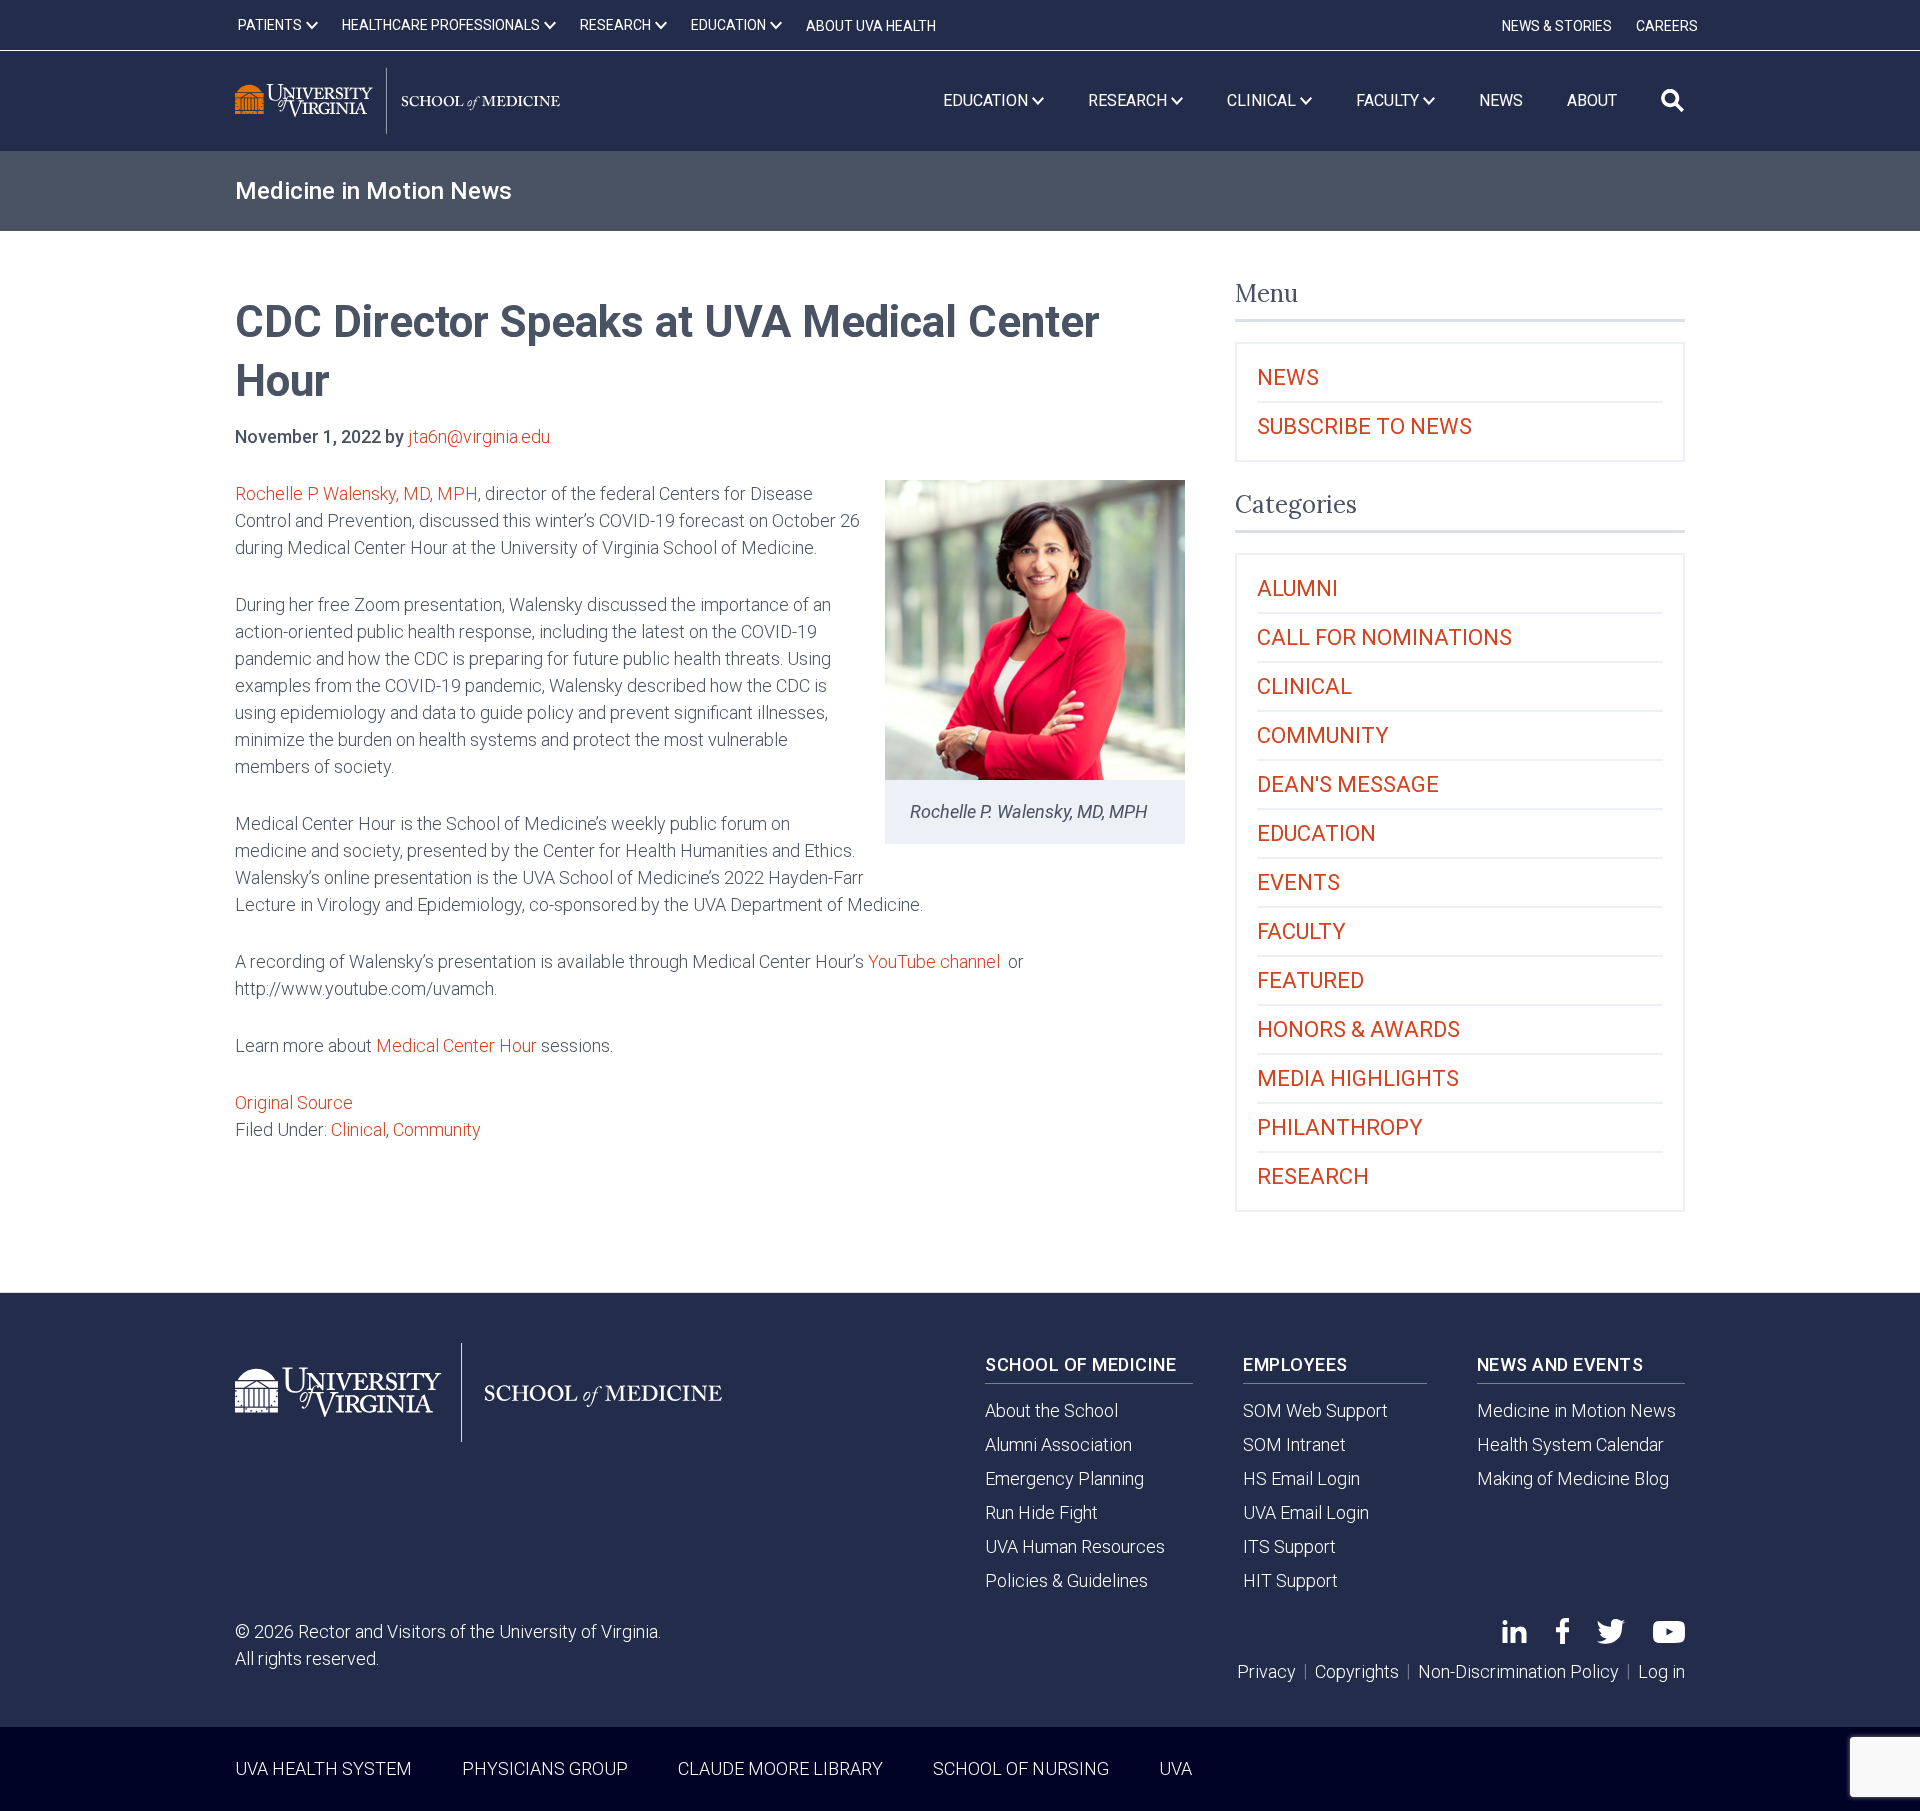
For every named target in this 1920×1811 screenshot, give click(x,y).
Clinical (358, 1129)
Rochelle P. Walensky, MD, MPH (356, 493)
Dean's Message (1348, 784)
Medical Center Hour (456, 1045)
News (1288, 377)
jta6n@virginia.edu (479, 436)
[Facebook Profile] (1562, 1637)
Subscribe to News (1364, 426)
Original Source (294, 1102)
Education (1316, 833)
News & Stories (1557, 26)
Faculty (1301, 931)
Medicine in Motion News (373, 191)
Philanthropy (1340, 1127)
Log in (1661, 1671)
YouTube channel (934, 961)
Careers (1667, 26)
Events (1298, 882)
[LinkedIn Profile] (1514, 1636)
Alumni (1297, 588)
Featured (1310, 980)
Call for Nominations (1384, 637)
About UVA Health (871, 26)
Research (1313, 1176)
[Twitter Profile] (1611, 1637)
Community (437, 1129)
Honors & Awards (1358, 1029)
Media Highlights (1358, 1078)
